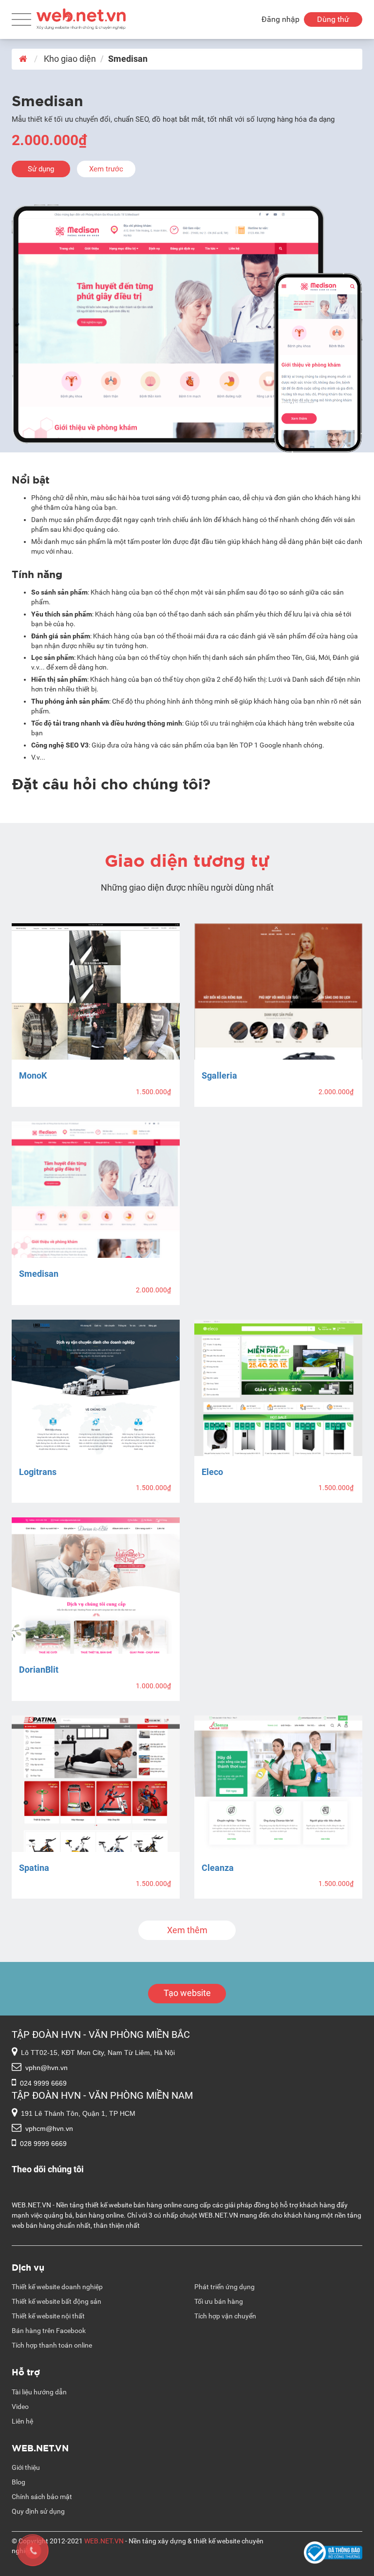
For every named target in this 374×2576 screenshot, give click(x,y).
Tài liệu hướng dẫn (39, 2392)
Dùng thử (333, 19)
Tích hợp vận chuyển (225, 2316)
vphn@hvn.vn (47, 2068)
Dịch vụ (28, 2267)
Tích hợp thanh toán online (52, 2345)
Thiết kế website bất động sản (56, 2301)
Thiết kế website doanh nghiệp (57, 2287)
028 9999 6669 (43, 2144)
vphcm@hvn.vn (49, 2128)
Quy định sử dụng (38, 2511)
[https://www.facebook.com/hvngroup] (221, 2169)
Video (20, 2407)
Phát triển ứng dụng (224, 2287)
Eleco (212, 1472)
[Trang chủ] (81, 17)
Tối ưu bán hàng (219, 2301)
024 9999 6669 (43, 2083)
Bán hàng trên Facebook (49, 2331)
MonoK (33, 1075)
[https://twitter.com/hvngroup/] (221, 2189)
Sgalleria (219, 1075)
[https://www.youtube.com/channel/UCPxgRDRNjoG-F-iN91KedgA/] (221, 2179)
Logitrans (38, 1472)
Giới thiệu (26, 2467)
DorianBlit (39, 1670)
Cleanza (218, 1868)
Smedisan (39, 1274)
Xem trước (106, 169)
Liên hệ (22, 2421)
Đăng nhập (280, 19)
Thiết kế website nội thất (48, 2316)
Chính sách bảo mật (42, 2497)
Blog (19, 2482)
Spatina (34, 1868)
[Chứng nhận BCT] (333, 2553)
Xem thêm (187, 1930)
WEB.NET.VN (40, 2447)
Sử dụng (41, 169)
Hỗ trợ (26, 2371)
